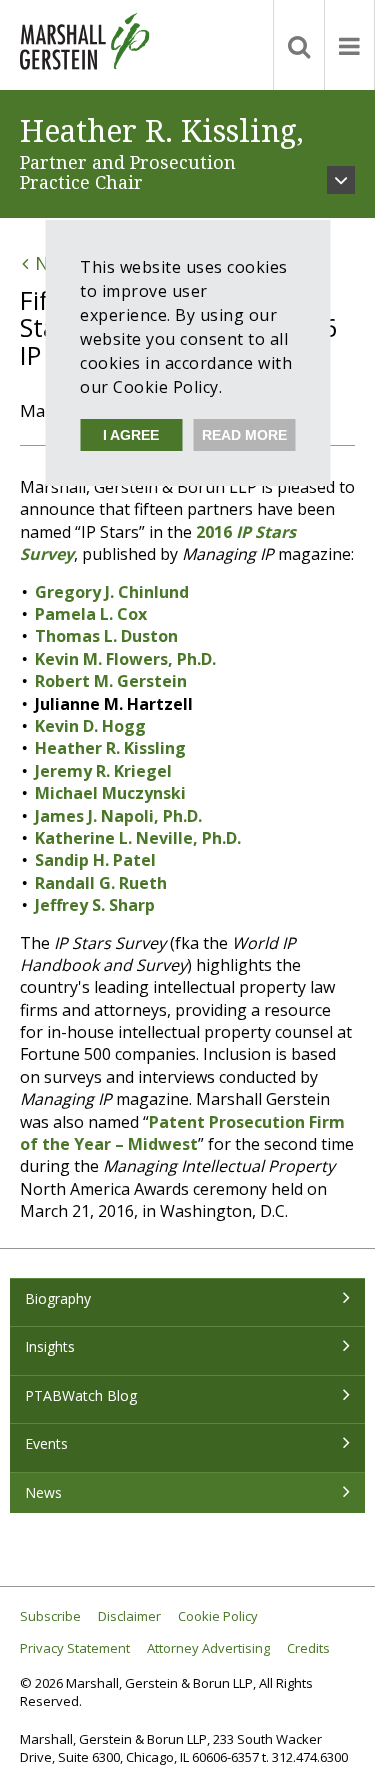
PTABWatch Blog (81, 1395)
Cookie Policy (218, 1616)
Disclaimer (129, 1616)
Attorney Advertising (208, 1648)
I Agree (131, 435)
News (43, 1492)
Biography (58, 1298)
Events (46, 1443)
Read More (244, 435)
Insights (50, 1346)
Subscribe (50, 1616)
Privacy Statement (75, 1648)
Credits (308, 1648)
